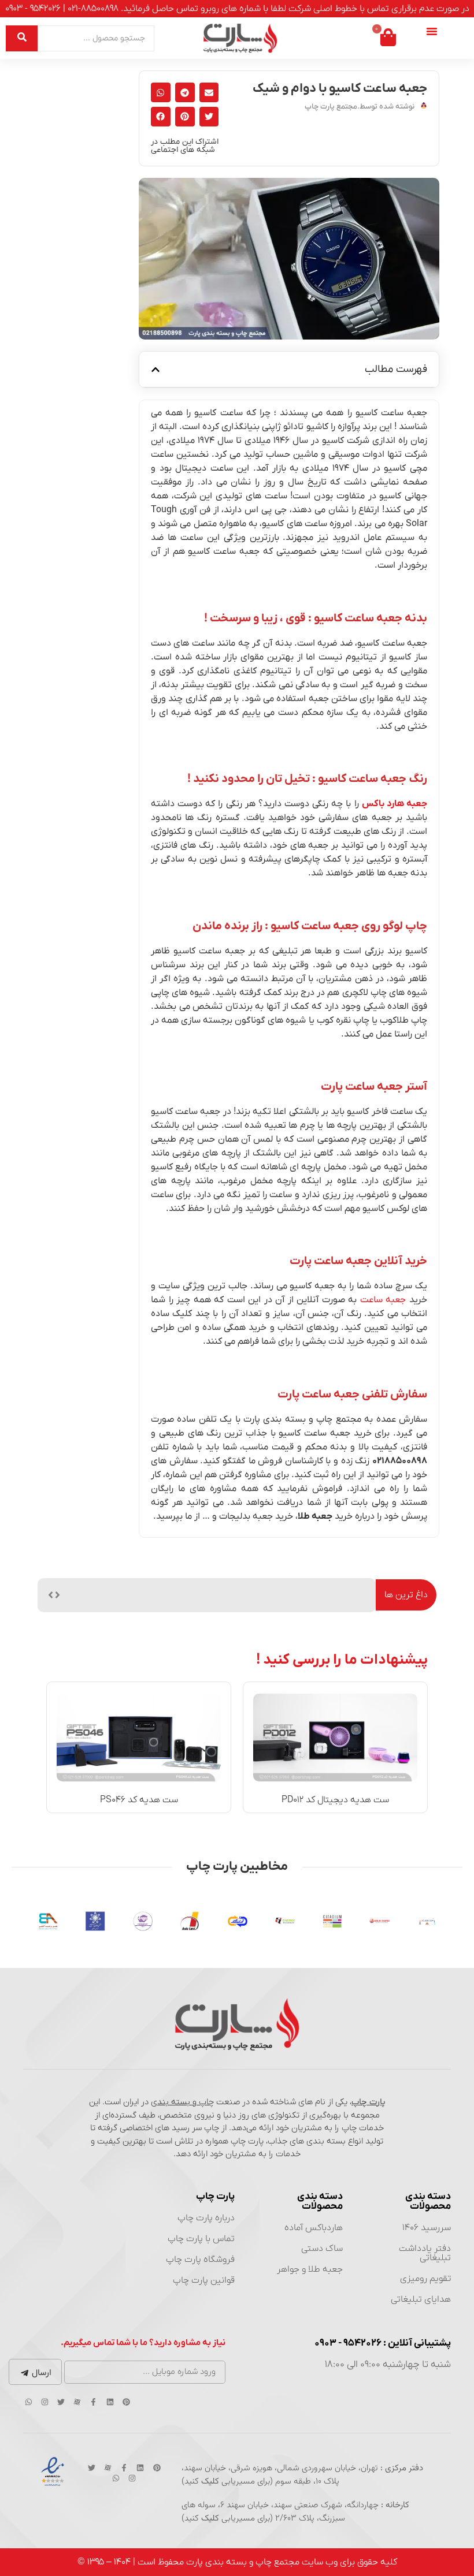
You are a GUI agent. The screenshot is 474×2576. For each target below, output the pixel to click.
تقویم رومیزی (425, 2279)
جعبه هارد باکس (395, 804)
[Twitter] (61, 2402)
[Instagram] (45, 2402)
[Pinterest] (126, 2402)
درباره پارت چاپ (206, 2218)
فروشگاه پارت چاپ (200, 2260)
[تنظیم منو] (432, 31)
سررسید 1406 (427, 2228)
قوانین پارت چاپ (204, 2280)
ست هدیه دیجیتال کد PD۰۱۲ (335, 1800)
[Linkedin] (110, 2402)
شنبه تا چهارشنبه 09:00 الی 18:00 (388, 2365)
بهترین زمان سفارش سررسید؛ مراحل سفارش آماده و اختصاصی (253, 1595)
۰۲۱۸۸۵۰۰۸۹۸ (400, 1461)
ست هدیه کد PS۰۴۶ (139, 1800)
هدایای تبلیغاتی (421, 2299)
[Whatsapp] (28, 2402)
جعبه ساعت (383, 1300)
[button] (209, 92)
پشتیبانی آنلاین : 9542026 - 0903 (383, 2343)
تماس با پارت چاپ (201, 2239)
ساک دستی (322, 2249)
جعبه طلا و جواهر (310, 2269)
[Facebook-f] (94, 2402)
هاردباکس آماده (314, 2228)
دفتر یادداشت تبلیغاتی (425, 2253)
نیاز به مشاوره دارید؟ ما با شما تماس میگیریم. (143, 2343)
